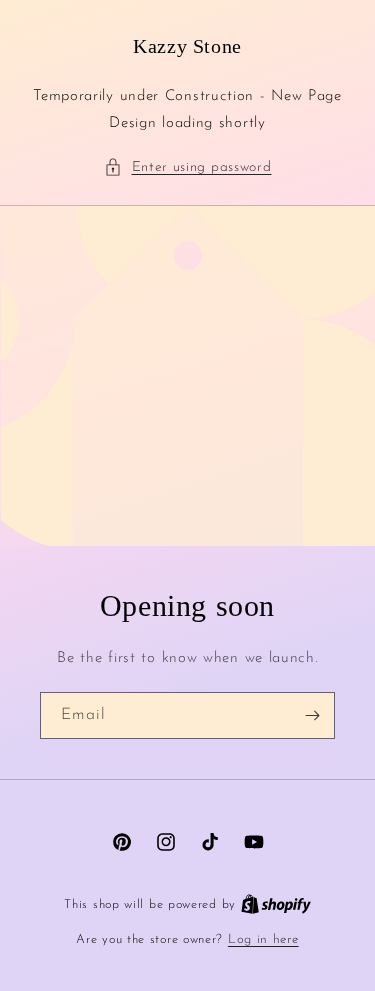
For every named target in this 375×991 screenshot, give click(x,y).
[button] (188, 167)
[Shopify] (276, 904)
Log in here (263, 939)
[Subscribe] (312, 715)
